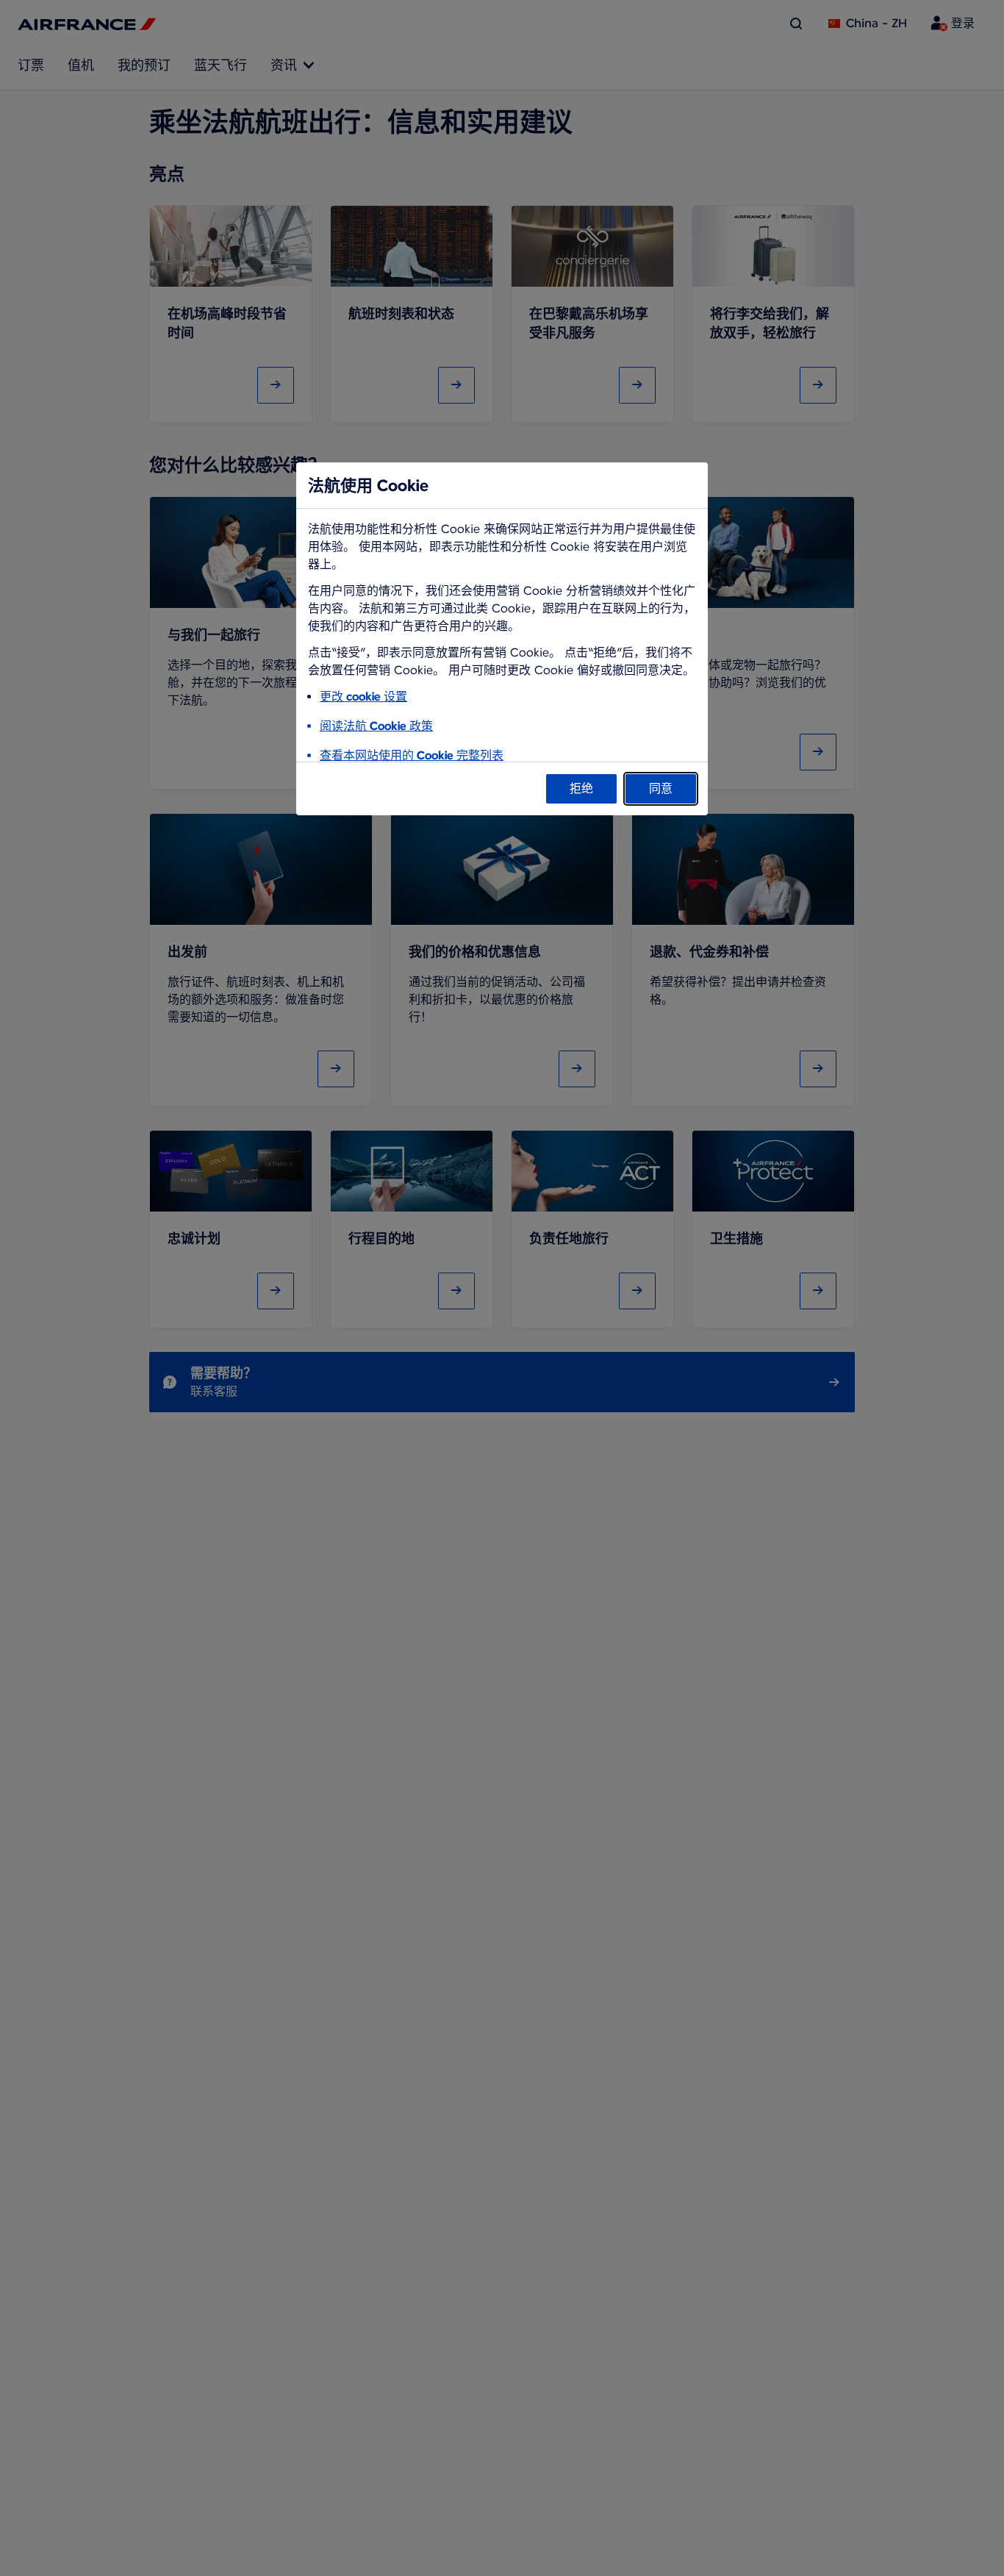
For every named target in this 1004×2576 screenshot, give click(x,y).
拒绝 (581, 788)
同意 (661, 788)
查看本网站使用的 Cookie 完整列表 (412, 755)
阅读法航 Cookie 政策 (376, 726)
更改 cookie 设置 (363, 697)
